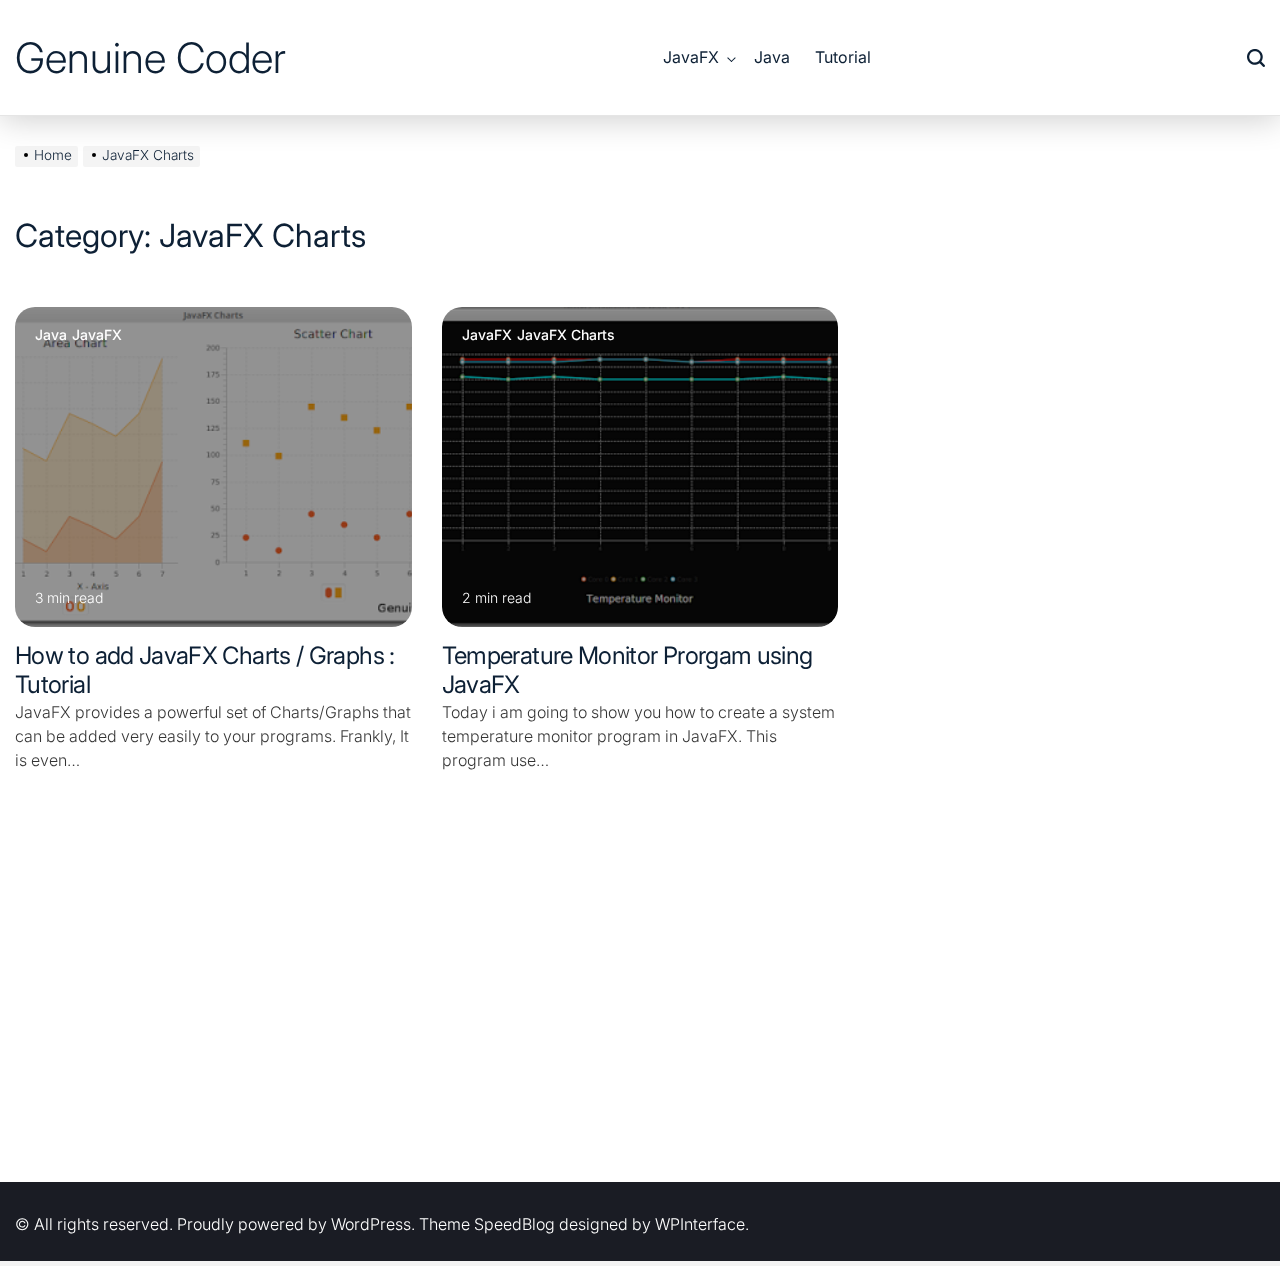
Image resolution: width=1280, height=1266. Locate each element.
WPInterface (700, 1224)
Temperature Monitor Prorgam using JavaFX (627, 670)
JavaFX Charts (566, 335)
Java (772, 57)
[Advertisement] (640, 1002)
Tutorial (843, 57)
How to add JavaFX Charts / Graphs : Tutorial (205, 670)
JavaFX (691, 57)
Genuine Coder (150, 58)
